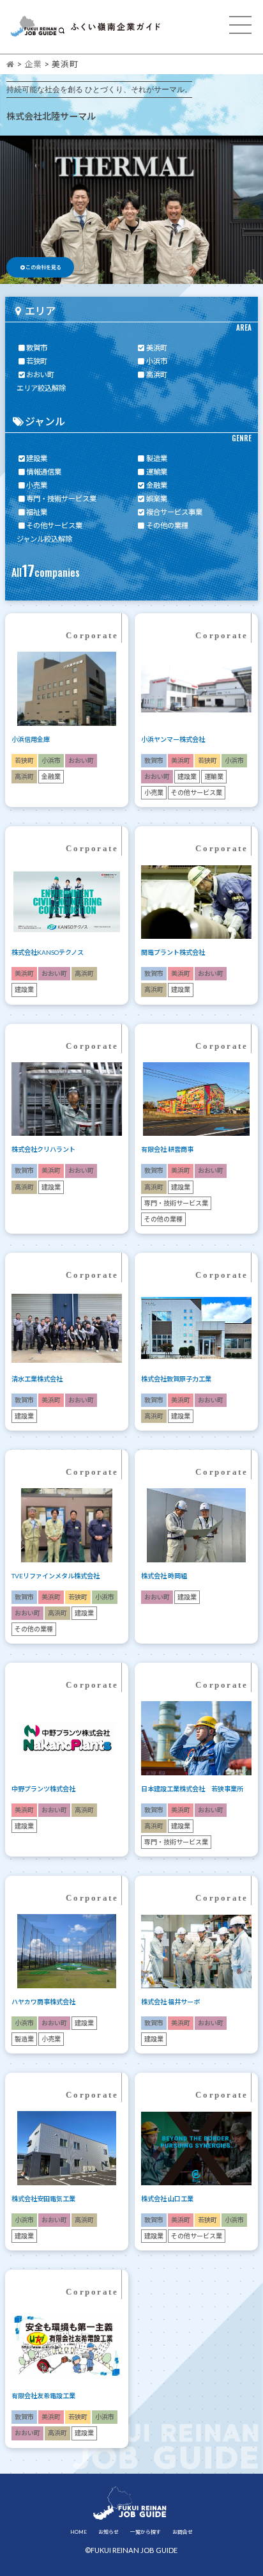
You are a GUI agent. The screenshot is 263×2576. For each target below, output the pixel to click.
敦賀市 (37, 348)
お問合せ (183, 2532)
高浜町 (157, 374)
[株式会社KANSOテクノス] (67, 952)
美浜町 (157, 348)
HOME (79, 2532)
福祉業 (37, 512)
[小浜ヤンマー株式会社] (196, 739)
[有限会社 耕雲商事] (196, 1149)
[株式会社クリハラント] (67, 1149)
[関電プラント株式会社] (196, 952)
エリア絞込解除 (41, 388)
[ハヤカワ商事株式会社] (67, 2002)
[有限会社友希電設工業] (67, 2396)
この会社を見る (43, 267)
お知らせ (109, 2532)
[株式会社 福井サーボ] (196, 2002)
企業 (33, 64)
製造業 (157, 458)
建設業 (37, 458)
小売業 (37, 485)
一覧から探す (146, 2532)
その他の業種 (167, 525)
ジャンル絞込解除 (44, 539)
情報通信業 (44, 472)
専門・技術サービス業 (61, 499)
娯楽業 (157, 499)
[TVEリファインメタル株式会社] (67, 1576)
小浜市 (157, 361)
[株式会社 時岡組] (196, 1576)
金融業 (157, 485)
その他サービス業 (54, 525)
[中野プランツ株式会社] (67, 1789)
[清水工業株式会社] (67, 1379)
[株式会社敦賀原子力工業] (196, 1379)
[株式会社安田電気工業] (67, 2199)
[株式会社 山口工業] (196, 2199)
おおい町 (40, 374)
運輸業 (157, 472)
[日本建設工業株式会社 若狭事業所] (196, 1789)
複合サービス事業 (174, 512)
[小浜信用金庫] (67, 739)
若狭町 (37, 361)
